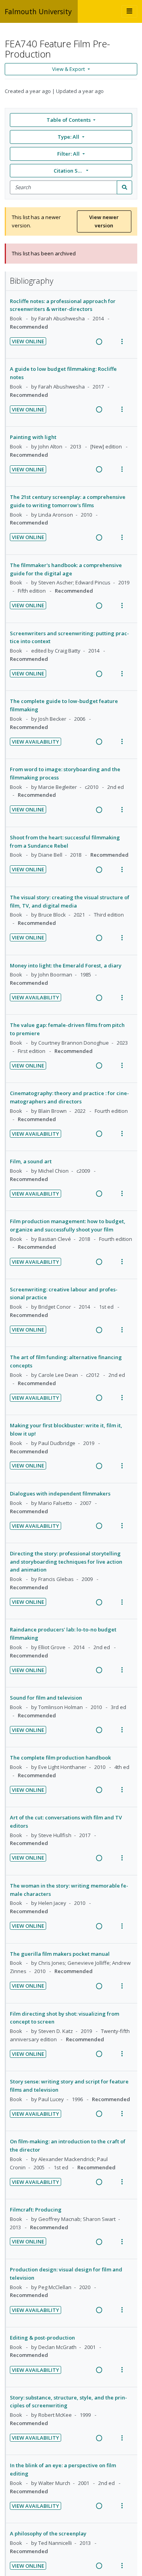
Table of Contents (69, 120)
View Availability (35, 742)
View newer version (104, 221)
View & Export (68, 69)
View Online (28, 341)
